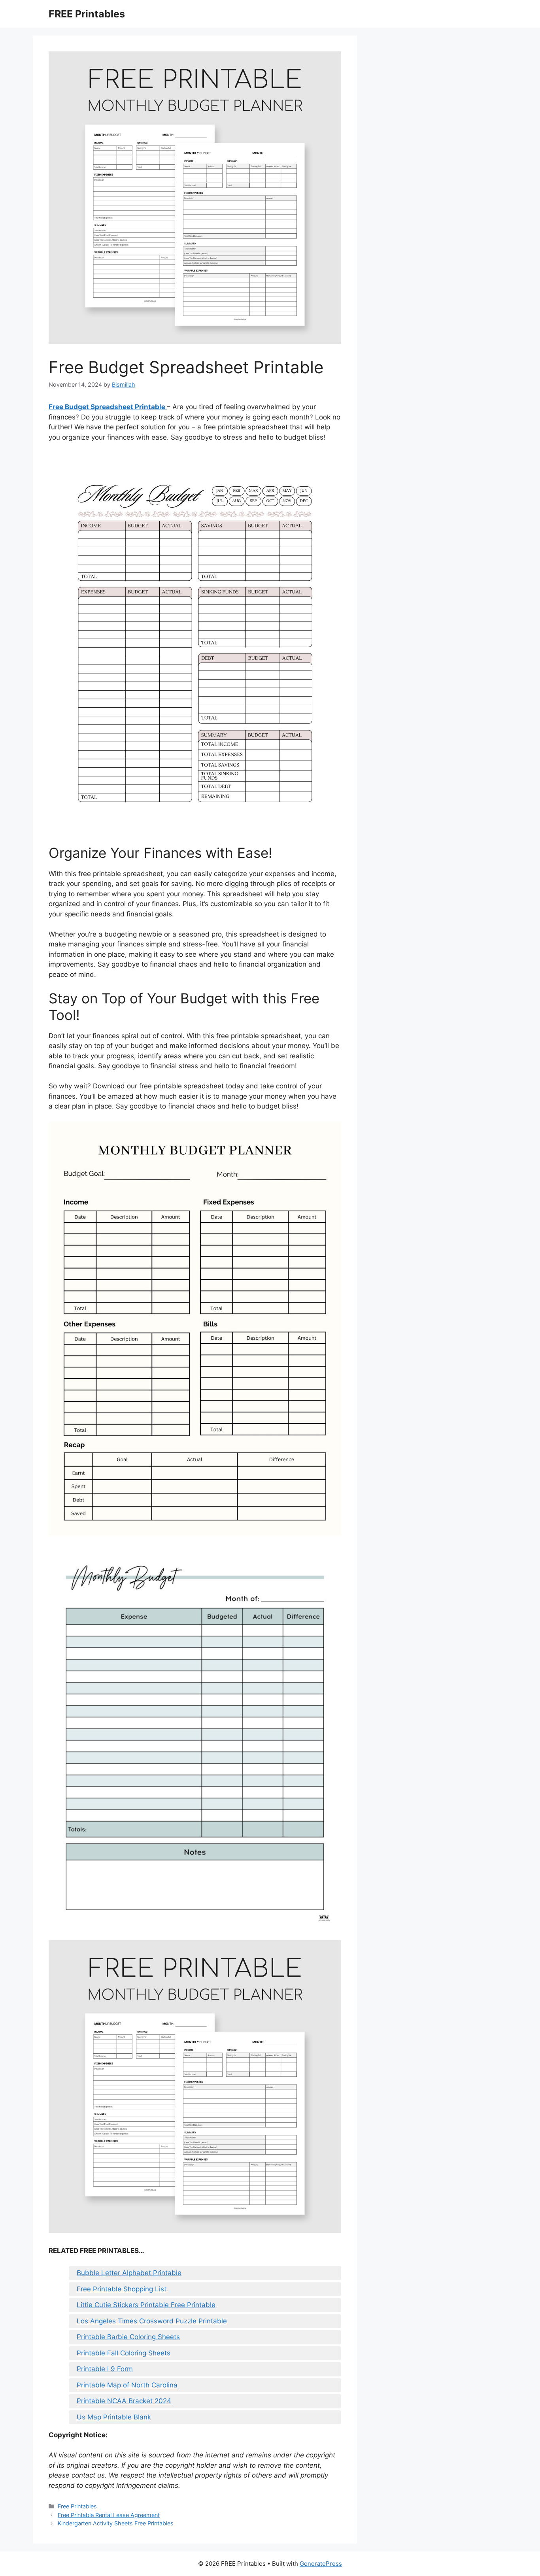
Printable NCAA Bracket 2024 (124, 2401)
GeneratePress (321, 2564)
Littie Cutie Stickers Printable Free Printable (146, 2305)
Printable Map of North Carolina (127, 2385)
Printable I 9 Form (105, 2369)
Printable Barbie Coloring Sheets (128, 2337)
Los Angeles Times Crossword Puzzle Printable (152, 2321)
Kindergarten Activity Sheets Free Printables (116, 2523)
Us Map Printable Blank (114, 2417)
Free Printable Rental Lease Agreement (109, 2515)
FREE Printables (87, 14)
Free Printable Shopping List (122, 2289)
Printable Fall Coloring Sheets (124, 2353)
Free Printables (77, 2506)
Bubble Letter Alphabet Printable (129, 2273)
